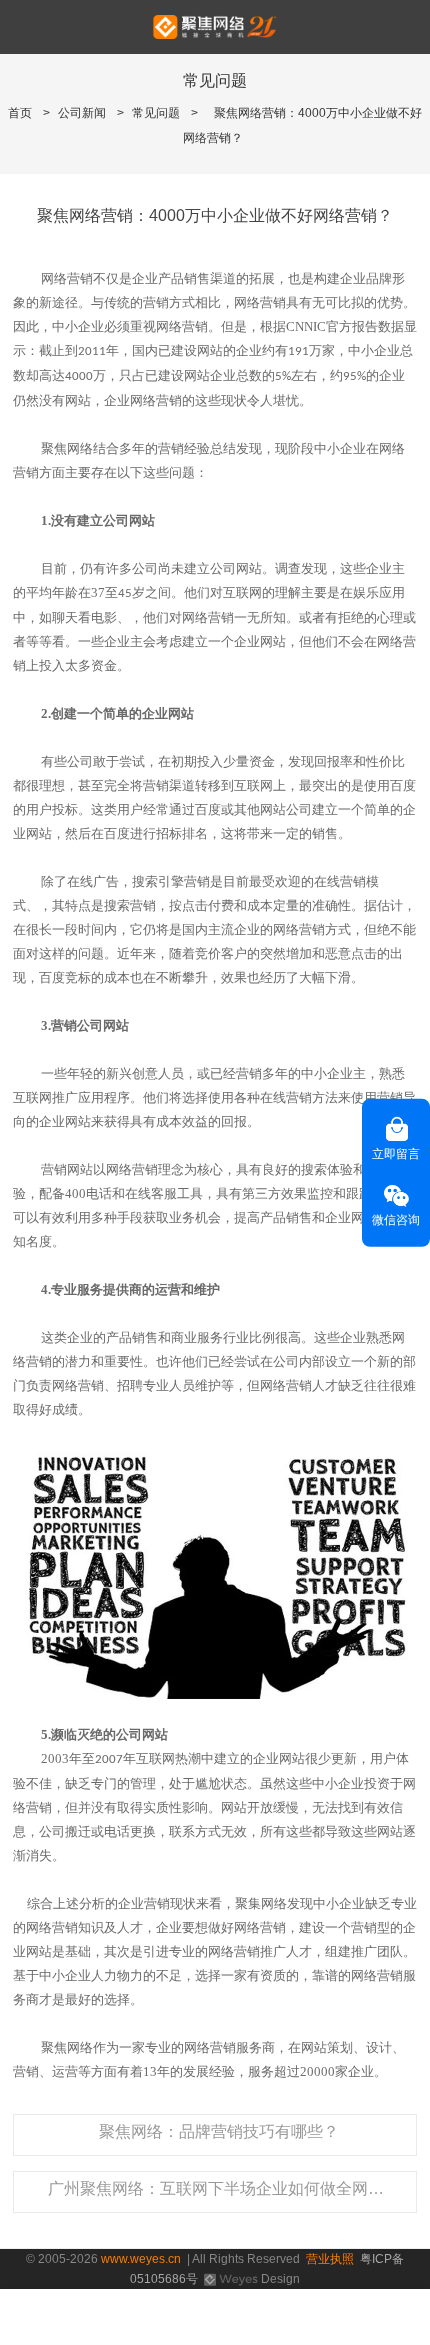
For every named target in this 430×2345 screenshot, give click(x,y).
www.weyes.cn (141, 2259)
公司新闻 (82, 113)
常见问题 (156, 113)
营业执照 (330, 2259)
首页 (20, 113)
